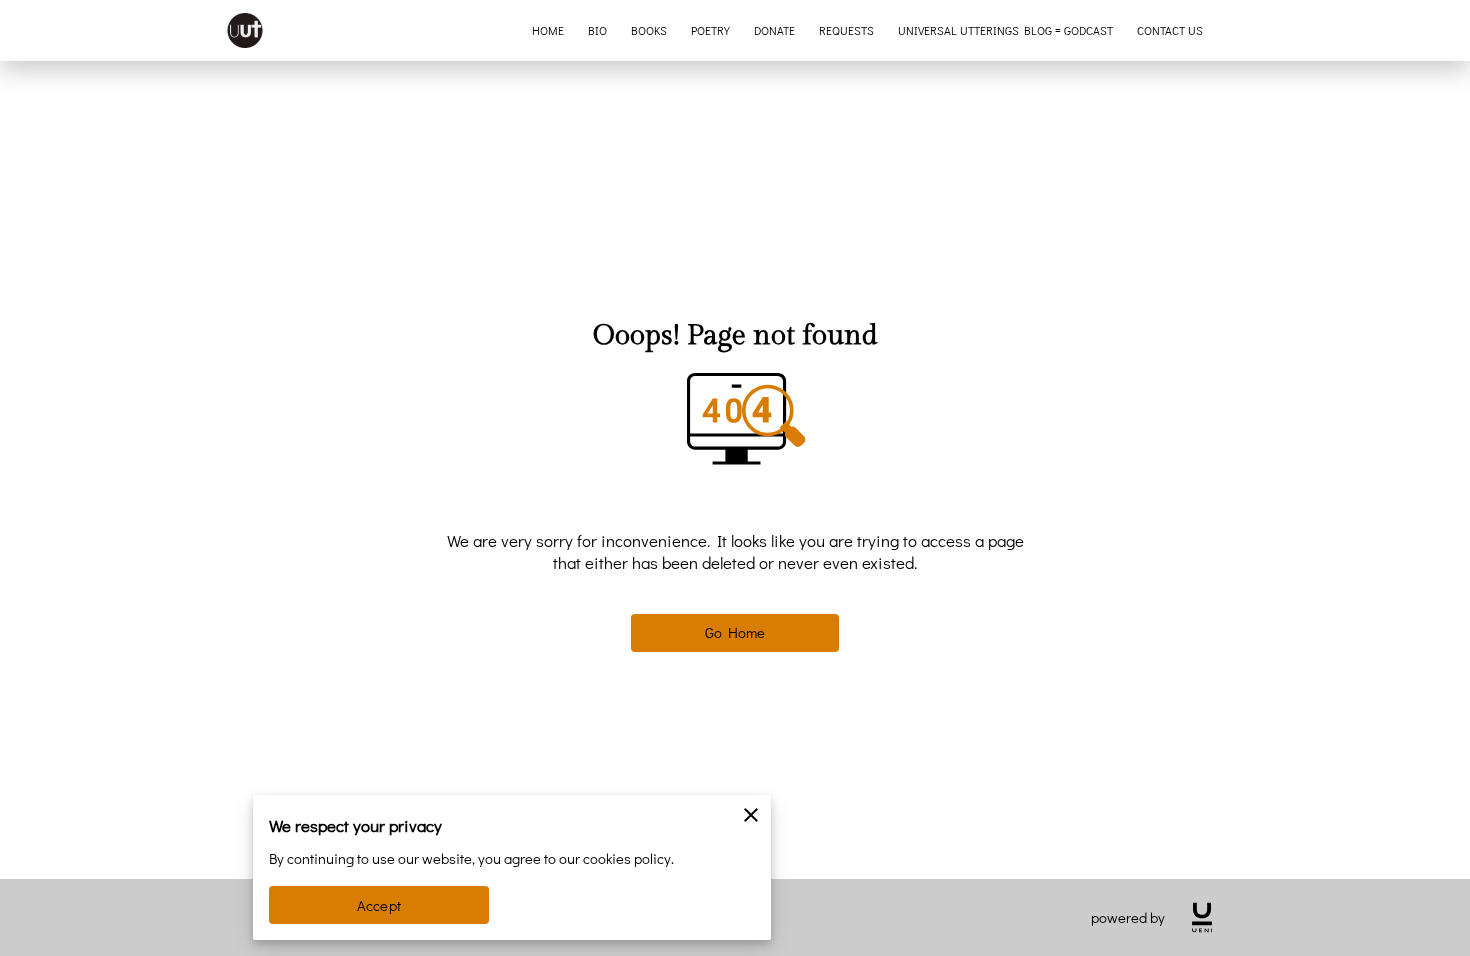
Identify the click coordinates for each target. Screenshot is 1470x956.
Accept (379, 905)
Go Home (735, 632)
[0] (1425, 30)
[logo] (1202, 917)
